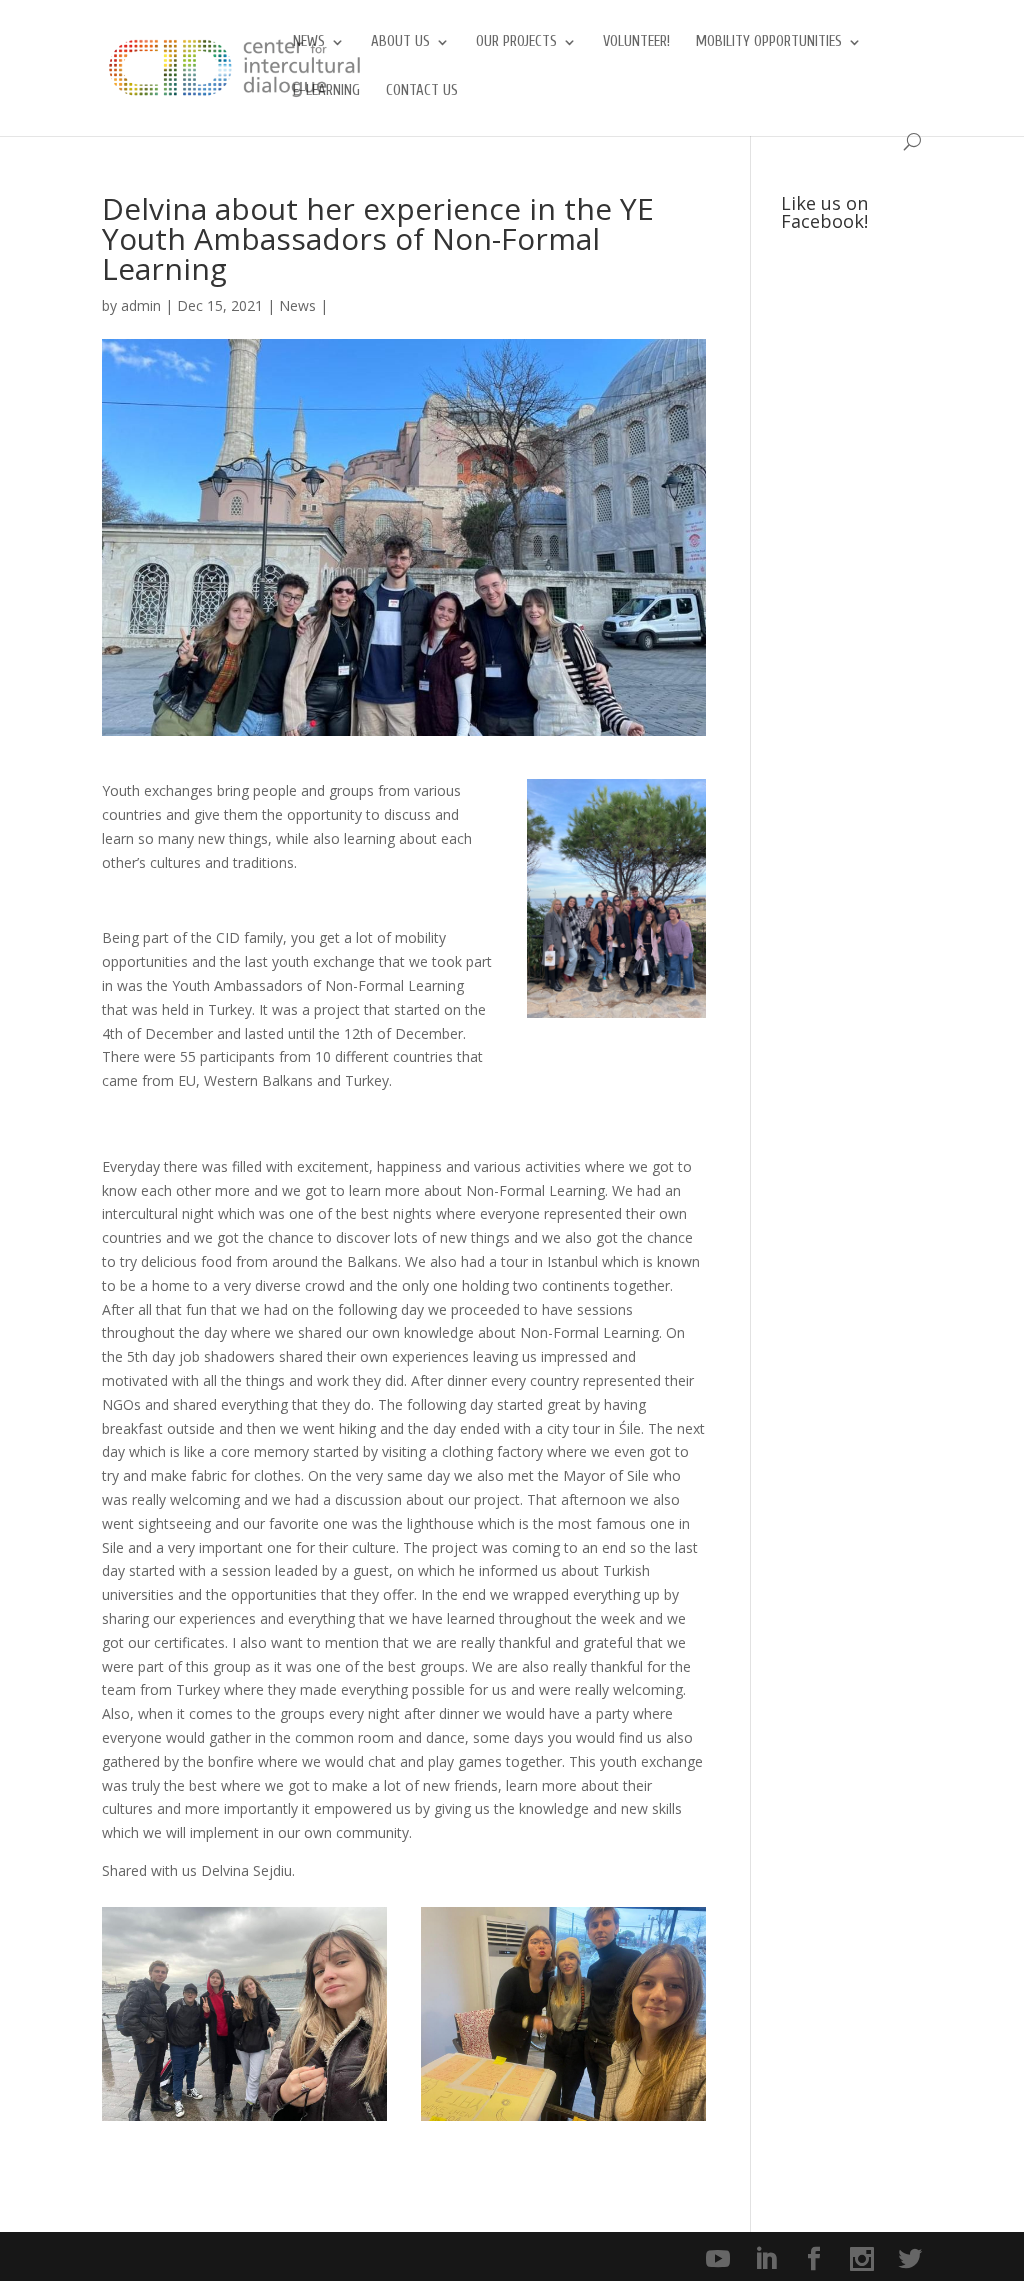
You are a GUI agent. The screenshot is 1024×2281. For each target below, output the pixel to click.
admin (141, 305)
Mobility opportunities (769, 42)
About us (400, 42)
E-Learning (326, 91)
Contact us (422, 91)
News (309, 42)
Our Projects (516, 42)
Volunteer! (636, 42)
